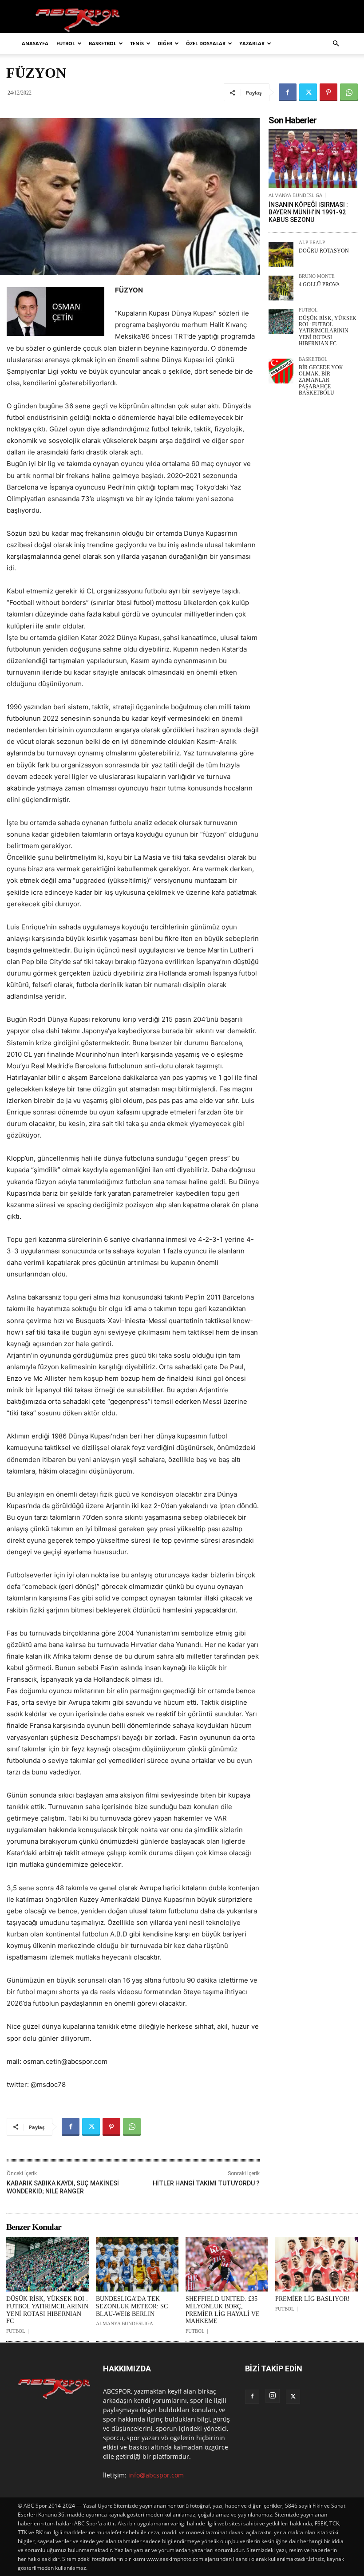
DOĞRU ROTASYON (324, 251)
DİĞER (165, 43)
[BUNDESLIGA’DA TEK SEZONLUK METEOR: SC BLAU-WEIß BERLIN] (137, 2264)
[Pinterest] (328, 92)
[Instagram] (273, 2396)
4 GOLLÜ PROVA (319, 284)
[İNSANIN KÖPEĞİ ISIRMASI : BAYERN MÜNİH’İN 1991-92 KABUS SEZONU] (313, 158)
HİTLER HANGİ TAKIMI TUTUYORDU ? (206, 2183)
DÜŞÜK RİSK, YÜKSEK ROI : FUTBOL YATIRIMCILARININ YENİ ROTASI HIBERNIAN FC (328, 331)
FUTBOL (66, 43)
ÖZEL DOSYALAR (206, 43)
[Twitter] (308, 92)
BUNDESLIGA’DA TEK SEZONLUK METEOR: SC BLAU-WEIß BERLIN (132, 2306)
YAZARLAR (252, 43)
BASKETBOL (103, 43)
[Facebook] (288, 92)
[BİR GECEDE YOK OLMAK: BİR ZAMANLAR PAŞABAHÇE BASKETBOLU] (281, 371)
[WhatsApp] (349, 92)
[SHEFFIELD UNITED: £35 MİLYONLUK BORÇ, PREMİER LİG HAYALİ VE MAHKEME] (227, 2264)
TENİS (137, 43)
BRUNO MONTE (317, 276)
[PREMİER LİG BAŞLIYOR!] (317, 2264)
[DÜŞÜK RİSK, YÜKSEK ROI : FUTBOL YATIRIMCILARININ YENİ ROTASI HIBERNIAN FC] (281, 322)
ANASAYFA (35, 43)
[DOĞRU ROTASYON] (281, 254)
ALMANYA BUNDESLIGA (295, 195)
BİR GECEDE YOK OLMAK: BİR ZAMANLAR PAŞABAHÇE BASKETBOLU (321, 380)
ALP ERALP (312, 243)
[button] (336, 44)
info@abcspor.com (156, 2475)
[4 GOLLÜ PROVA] (281, 288)
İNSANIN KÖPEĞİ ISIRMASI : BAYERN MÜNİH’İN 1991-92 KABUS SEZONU (308, 212)
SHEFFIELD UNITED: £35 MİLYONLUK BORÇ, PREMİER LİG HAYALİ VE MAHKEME (223, 2310)
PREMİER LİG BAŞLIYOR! (313, 2299)
